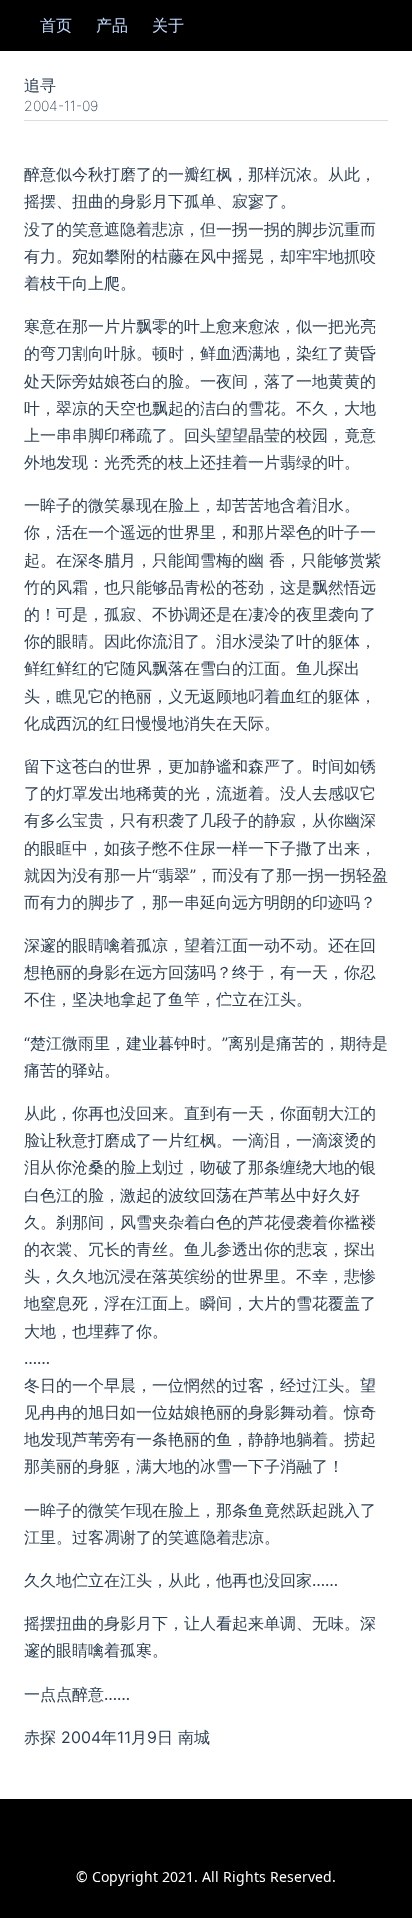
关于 (168, 25)
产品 (112, 25)
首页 (56, 25)
